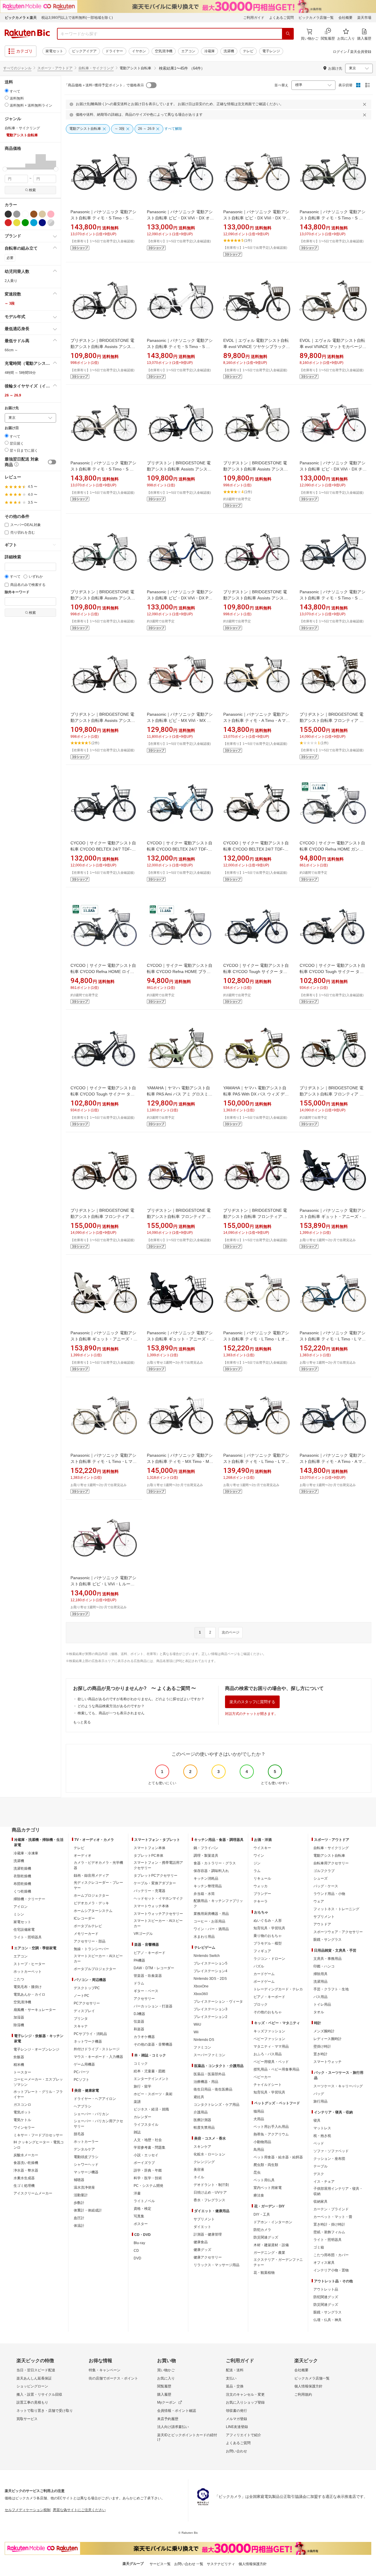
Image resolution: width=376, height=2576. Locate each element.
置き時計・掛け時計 (329, 2224)
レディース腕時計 (328, 2039)
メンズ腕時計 (324, 2031)
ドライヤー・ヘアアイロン (95, 2099)
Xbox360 (201, 1994)
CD (136, 2251)
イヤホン (139, 51)
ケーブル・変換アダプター (155, 1883)
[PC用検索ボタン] (288, 34)
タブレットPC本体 (148, 1856)
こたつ (19, 1979)
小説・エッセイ (146, 2155)
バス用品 (320, 1997)
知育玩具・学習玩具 (269, 1928)
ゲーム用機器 (84, 2064)
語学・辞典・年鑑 (148, 2170)
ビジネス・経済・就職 (151, 2109)
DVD (137, 2258)
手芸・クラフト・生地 (331, 1989)
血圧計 (79, 2218)
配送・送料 (235, 2370)
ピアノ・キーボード (150, 1953)
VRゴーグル (143, 1934)
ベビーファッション (269, 2039)
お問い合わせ (236, 2451)
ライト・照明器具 (28, 1937)
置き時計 (320, 2054)
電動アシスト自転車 (329, 1856)
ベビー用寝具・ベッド (271, 2062)
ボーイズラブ (144, 2163)
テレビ (248, 51)
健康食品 (201, 2242)
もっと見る (82, 1722)
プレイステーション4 (210, 1971)
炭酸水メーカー (26, 2155)
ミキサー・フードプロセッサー (38, 2135)
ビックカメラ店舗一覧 (316, 18)
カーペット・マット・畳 (333, 2217)
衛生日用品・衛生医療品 (213, 2089)
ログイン (340, 52)
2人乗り (11, 281)
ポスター (141, 2224)
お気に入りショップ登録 (245, 2402)
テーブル (320, 2166)
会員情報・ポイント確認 (177, 2411)
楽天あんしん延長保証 (34, 2378)
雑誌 (137, 2132)
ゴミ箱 (319, 2247)
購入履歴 (164, 2394)
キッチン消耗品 (206, 1878)
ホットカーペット (28, 1972)
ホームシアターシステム (93, 1911)
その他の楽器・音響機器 (153, 2044)
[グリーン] (25, 223)
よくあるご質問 (281, 18)
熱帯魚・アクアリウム (271, 2134)
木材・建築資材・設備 (271, 2245)
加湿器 (19, 2017)
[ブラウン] (34, 214)
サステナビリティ (221, 2564)
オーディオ (83, 1856)
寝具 (317, 2120)
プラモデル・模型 (268, 1943)
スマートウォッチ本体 (151, 1906)
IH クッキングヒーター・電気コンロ (39, 2145)
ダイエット (202, 2227)
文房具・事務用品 (328, 1959)
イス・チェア (324, 2182)
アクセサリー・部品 (90, 1941)
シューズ (320, 1878)
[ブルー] (34, 223)
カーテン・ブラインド (331, 2209)
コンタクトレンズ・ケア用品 (216, 2105)
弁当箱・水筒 (204, 1894)
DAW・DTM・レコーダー (154, 1968)
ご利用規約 (303, 2394)
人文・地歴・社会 (148, 2140)
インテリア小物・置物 (331, 2270)
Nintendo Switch (207, 1956)
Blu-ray (139, 2243)
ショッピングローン (32, 2386)
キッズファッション (269, 2031)
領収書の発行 (236, 2411)
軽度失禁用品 (204, 2128)
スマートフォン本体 (150, 1848)
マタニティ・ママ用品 (271, 2046)
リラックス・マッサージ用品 (216, 2265)
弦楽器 (139, 2022)
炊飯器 (19, 2057)
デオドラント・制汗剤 (211, 2185)
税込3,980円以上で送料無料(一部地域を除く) (77, 18)
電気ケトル (22, 2120)
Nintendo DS (204, 2040)
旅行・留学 (142, 2086)
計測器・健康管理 (208, 2234)
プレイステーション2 (210, 2017)
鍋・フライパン (206, 1848)
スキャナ (81, 2026)
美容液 (199, 2170)
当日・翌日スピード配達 (36, 2370)
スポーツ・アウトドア (55, 68)
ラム (257, 1871)
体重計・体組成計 (88, 2210)
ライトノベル (144, 2201)
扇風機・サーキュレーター (35, 2010)
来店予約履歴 (168, 2419)
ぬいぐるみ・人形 (268, 1920)
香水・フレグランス (209, 2200)
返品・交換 (235, 2386)
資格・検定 (142, 2209)
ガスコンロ (22, 2105)
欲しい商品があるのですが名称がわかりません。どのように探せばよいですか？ (141, 1699)
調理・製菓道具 (206, 1856)
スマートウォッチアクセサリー (158, 1914)
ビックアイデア (84, 51)
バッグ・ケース (326, 1886)
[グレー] (17, 214)
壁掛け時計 (322, 2046)
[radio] (7, 91)
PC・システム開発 (148, 2186)
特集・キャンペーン (105, 2370)
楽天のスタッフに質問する (252, 1702)
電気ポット (22, 2112)
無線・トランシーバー (91, 1949)
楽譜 (137, 2102)
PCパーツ (82, 2072)
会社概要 (345, 18)
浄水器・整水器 (26, 2170)
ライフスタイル (146, 2125)
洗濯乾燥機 (22, 1868)
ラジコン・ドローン (269, 1959)
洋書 (137, 2193)
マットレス (322, 2128)
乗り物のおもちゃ (268, 1936)
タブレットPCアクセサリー (156, 1876)
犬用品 (259, 2119)
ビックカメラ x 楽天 (21, 18)
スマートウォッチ (328, 2062)
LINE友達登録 (237, 2427)
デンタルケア (84, 2149)
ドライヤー (114, 51)
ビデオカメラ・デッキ (91, 1903)
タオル (319, 2012)
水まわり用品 (204, 1937)
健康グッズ (202, 2250)
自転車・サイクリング (96, 68)
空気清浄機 (164, 51)
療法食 (259, 2195)
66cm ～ (11, 350)
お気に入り (166, 2378)
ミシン (19, 1914)
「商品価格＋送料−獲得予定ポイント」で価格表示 (104, 85)
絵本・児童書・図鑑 (150, 2071)
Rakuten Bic (27, 34)
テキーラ (261, 1901)
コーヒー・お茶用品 (209, 1921)
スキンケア (202, 2147)
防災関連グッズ (266, 2237)
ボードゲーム (264, 1982)
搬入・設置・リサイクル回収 (39, 2394)
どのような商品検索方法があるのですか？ (111, 1706)
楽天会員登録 (361, 52)
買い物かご (166, 2370)
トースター (22, 2072)
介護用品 (201, 2112)
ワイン (259, 1856)
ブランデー (262, 1894)
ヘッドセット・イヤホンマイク (158, 1898)
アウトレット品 (326, 2289)
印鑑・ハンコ (324, 1966)
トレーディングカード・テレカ (278, 1989)
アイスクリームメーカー (33, 2193)
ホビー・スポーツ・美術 (153, 2094)
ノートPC (82, 1996)
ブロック (261, 2004)
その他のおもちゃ (268, 2012)
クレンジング (204, 2162)
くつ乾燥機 (22, 1891)
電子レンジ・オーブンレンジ (36, 2049)
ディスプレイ (84, 2011)
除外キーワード (17, 592)
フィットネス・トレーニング (336, 1909)
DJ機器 (139, 2014)
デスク (319, 2174)
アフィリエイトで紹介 (244, 2435)
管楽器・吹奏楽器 (148, 1976)
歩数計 (79, 2203)
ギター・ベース (146, 1991)
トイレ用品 (322, 2004)
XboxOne (201, 1986)
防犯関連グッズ (326, 2297)
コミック (141, 2064)
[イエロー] (17, 223)
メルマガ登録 (236, 2419)
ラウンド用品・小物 (329, 1894)
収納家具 (320, 2202)
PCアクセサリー (87, 2003)
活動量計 (81, 2195)
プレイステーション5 (210, 1963)
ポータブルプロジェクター (95, 1969)
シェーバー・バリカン (91, 2114)
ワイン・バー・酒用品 (211, 1929)
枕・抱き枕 (322, 2136)
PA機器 (139, 1960)
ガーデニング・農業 (269, 2253)
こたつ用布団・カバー (331, 2255)
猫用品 (259, 2111)
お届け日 (12, 428)
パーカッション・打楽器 (153, 2006)
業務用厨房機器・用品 (211, 1914)
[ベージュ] (42, 214)
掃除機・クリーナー (29, 1899)
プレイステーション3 (210, 2009)
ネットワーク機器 (88, 2041)
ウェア (319, 1901)
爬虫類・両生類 (266, 2165)
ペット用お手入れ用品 (271, 2127)
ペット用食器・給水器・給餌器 (278, 2157)
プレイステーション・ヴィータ (218, 2002)
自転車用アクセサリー (331, 1863)
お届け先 (12, 408)
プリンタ (81, 2019)
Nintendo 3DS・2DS (210, 1979)
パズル (259, 1966)
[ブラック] (8, 214)
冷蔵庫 (209, 51)
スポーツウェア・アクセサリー (338, 1932)
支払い (231, 2378)
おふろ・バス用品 (268, 2054)
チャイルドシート (268, 2085)
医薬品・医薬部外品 (209, 2074)
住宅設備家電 (24, 1930)
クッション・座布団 (329, 2159)
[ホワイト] (25, 214)
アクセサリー (144, 1999)
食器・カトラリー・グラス (215, 1863)
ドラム (139, 1983)
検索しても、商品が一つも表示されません (111, 1713)
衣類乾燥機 (22, 1876)
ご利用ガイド (254, 18)
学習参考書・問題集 (150, 2147)
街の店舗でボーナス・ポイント (113, 2378)
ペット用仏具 (264, 2180)
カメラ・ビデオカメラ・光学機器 (98, 1865)
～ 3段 (10, 303)
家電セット (54, 51)
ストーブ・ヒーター (29, 1964)
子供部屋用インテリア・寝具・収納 (338, 2191)
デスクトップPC (87, 1988)
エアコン (188, 51)
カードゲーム (264, 1974)
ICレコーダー (84, 1918)
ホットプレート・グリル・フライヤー (38, 2094)
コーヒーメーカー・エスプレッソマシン (38, 2082)
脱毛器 (79, 2134)
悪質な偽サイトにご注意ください (79, 2510)
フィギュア (262, 1951)
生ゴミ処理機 (24, 2186)
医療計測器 (202, 2120)
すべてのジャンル (17, 68)
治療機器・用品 (206, 2082)
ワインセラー (24, 2128)
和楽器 (139, 2029)
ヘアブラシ (83, 2106)
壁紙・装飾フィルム (329, 2232)
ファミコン (202, 2047)
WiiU (197, 2024)
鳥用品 (259, 2150)
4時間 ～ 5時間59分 (20, 373)
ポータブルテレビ (88, 1926)
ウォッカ (261, 1886)
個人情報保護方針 (308, 2386)
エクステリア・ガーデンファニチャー (278, 2262)
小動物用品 (262, 2142)
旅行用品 (320, 2101)
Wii (196, 2032)
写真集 (139, 2216)
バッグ (319, 2094)
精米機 (19, 2065)
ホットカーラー (86, 2142)
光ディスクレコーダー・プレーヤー (98, 1885)
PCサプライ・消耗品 (90, 2034)
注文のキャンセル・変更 (245, 2394)
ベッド (319, 2143)
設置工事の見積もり (32, 2402)
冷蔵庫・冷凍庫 (26, 1853)
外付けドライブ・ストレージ (97, 2049)
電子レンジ (271, 51)
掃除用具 (320, 1974)
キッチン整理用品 (208, 1886)
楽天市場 (364, 18)
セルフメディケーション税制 (28, 2510)
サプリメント (204, 2219)
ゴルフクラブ (324, 1871)
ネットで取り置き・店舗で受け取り (45, 2411)
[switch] (52, 462)
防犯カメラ (262, 2230)
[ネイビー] (42, 223)
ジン (257, 1863)
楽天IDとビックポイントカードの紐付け (187, 2437)
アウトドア (322, 1924)
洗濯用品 (320, 1982)
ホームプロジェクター (91, 1896)
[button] (10, 162)
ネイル (199, 2177)
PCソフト (82, 2080)
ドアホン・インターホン (273, 2222)
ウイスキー (262, 1848)
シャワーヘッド (86, 2165)
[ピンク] (51, 214)
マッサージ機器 (86, 2172)
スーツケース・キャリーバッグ (338, 2086)
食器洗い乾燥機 (26, 2163)
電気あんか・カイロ (29, 1994)
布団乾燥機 (22, 1884)
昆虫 (257, 2172)
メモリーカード (86, 1934)
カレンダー (142, 2117)
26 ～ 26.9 (13, 395)
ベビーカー (262, 2077)
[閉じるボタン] (365, 104)
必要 (10, 258)
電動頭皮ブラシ (86, 2157)
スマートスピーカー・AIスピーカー (98, 1959)
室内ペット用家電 (268, 2188)
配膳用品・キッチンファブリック (218, 1903)
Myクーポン (167, 2402)
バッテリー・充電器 (150, 1891)
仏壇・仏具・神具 (328, 2320)
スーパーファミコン (209, 2055)
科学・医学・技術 (148, 2178)
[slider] (5, 169)
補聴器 (79, 2180)
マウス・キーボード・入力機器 (98, 2057)
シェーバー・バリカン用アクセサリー (98, 2124)
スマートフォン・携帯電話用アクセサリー (158, 1865)
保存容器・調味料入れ (211, 1871)
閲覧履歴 (164, 2386)
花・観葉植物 (264, 2273)
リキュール (262, 1878)
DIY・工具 (262, 2214)
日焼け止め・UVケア (210, 2192)
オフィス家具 (324, 2263)
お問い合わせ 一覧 (189, 2564)
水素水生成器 (24, 2178)
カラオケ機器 (144, 2037)
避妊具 (199, 2097)
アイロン (21, 1907)
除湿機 (19, 2025)
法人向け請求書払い (173, 2427)
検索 (32, 190)
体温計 (79, 2226)
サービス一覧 (160, 2564)
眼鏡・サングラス (328, 1940)
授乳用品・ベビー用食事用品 (276, 2069)
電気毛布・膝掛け (28, 1987)
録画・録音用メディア (91, 1876)
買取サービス (27, 2419)
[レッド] (8, 223)
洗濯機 (229, 51)
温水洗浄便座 (84, 2187)
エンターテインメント (151, 2079)
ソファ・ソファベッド (331, 2151)
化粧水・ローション (209, 2154)
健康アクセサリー (208, 2257)
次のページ (231, 1632)
